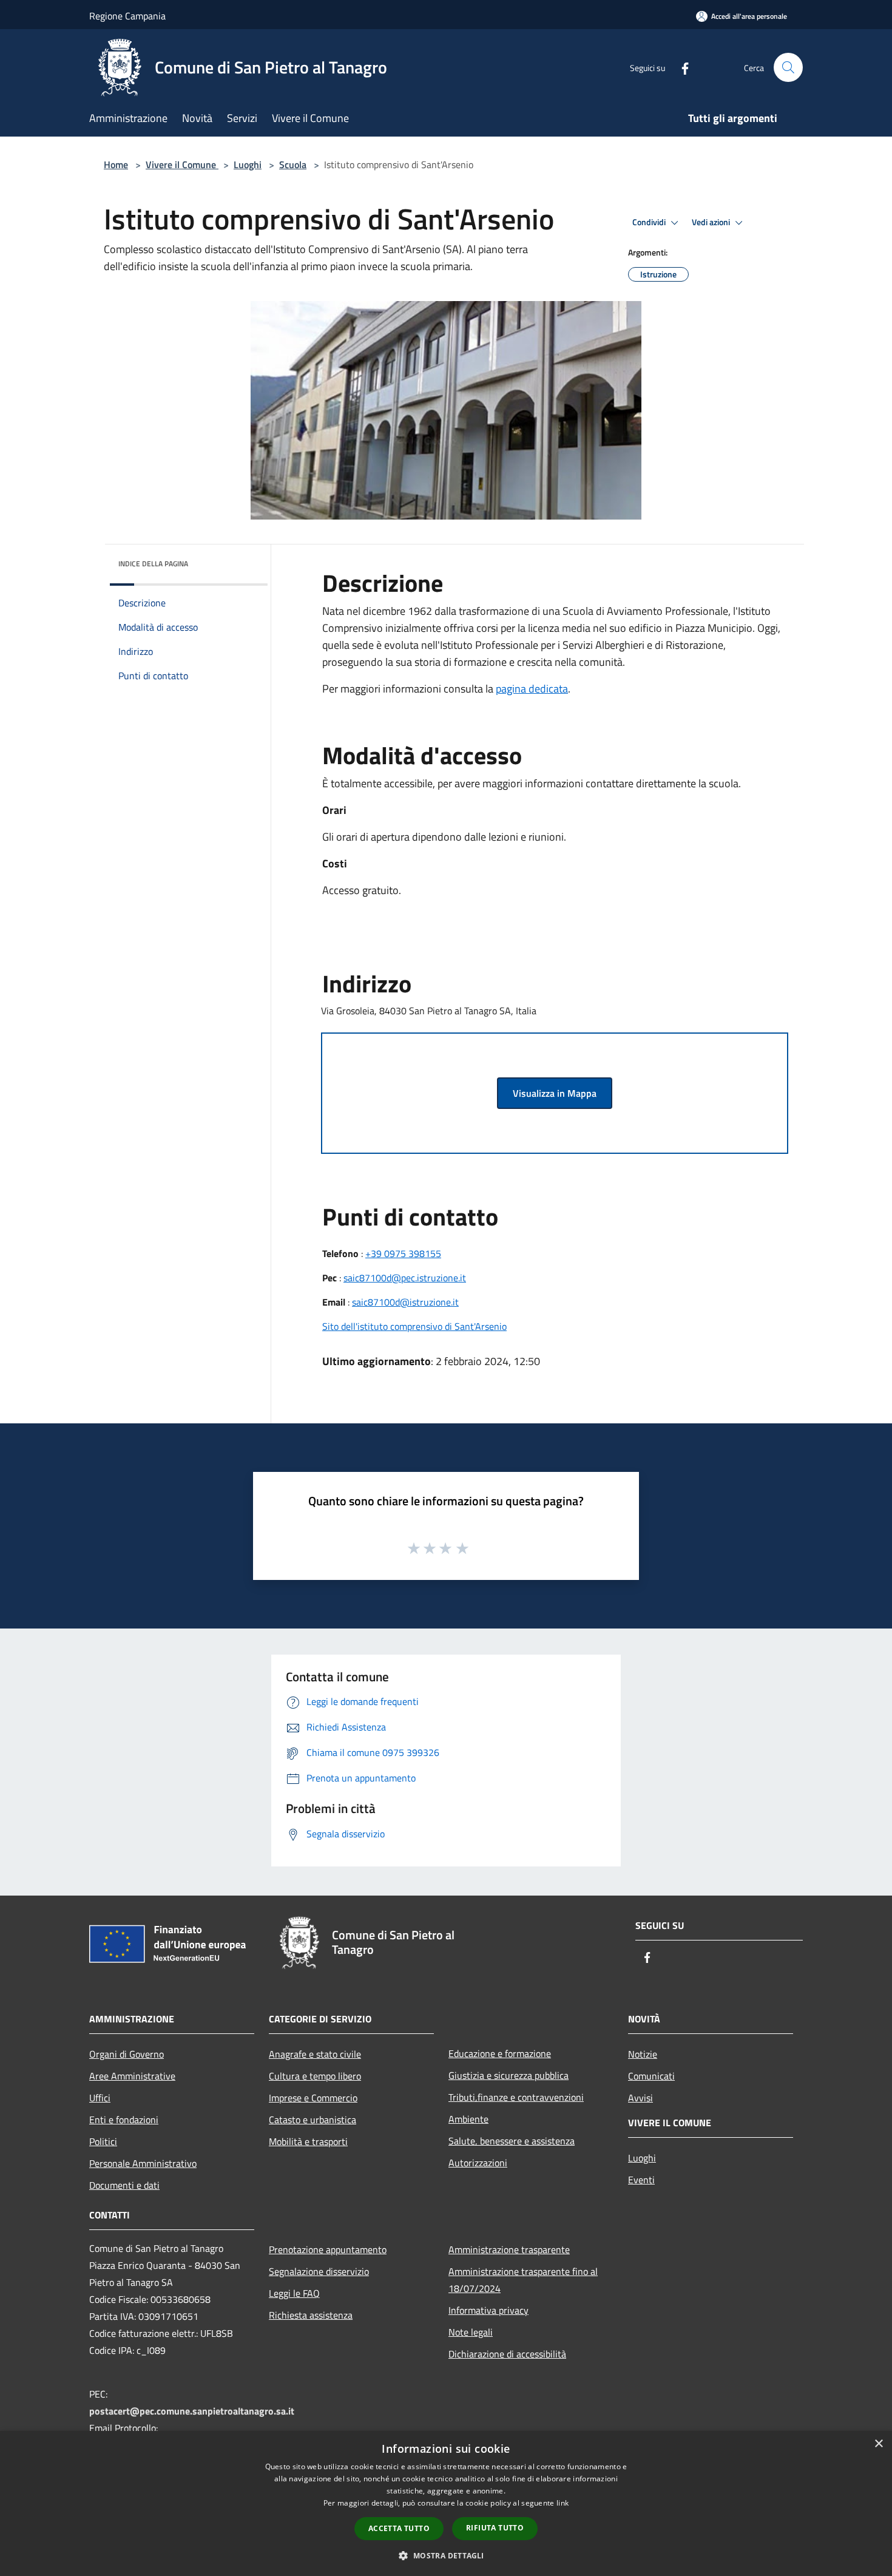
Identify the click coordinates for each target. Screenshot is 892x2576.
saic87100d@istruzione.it (405, 1302)
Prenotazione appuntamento (328, 2249)
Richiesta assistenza (311, 2315)
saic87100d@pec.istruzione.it (405, 1278)
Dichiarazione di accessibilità (507, 2354)
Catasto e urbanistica (313, 2120)
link (563, 2503)
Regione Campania (127, 16)
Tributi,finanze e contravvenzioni (516, 2097)
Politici (103, 2141)
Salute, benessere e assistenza (512, 2141)
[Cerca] (788, 67)
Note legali (471, 2332)
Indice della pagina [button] (153, 564)
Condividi (650, 222)
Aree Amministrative (132, 2076)
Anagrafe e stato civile (315, 2054)
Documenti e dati (124, 2185)
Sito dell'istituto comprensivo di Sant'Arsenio (414, 1326)
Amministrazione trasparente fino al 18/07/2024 (523, 2280)
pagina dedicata (532, 689)
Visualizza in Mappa (555, 1093)
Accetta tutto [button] (399, 2528)
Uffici (100, 2098)
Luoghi (248, 164)
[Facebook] (680, 67)
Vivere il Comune (182, 164)
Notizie (643, 2054)
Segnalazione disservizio (319, 2271)
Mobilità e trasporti (308, 2141)
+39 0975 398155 (403, 1253)
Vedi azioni (712, 222)
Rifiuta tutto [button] (495, 2528)
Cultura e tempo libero (315, 2076)
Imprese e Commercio (313, 2098)
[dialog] (446, 2503)
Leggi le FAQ (294, 2293)
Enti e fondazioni (124, 2120)
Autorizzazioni (478, 2163)
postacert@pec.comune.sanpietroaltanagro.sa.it (192, 2411)
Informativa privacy (488, 2310)
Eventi (641, 2180)
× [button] (878, 2444)
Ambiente (468, 2119)
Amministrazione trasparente (509, 2249)
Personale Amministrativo (143, 2163)
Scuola (293, 164)
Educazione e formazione (500, 2053)
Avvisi (640, 2098)
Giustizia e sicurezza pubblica (509, 2075)
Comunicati (651, 2076)
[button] (446, 2555)
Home (116, 164)
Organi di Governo (127, 2054)
